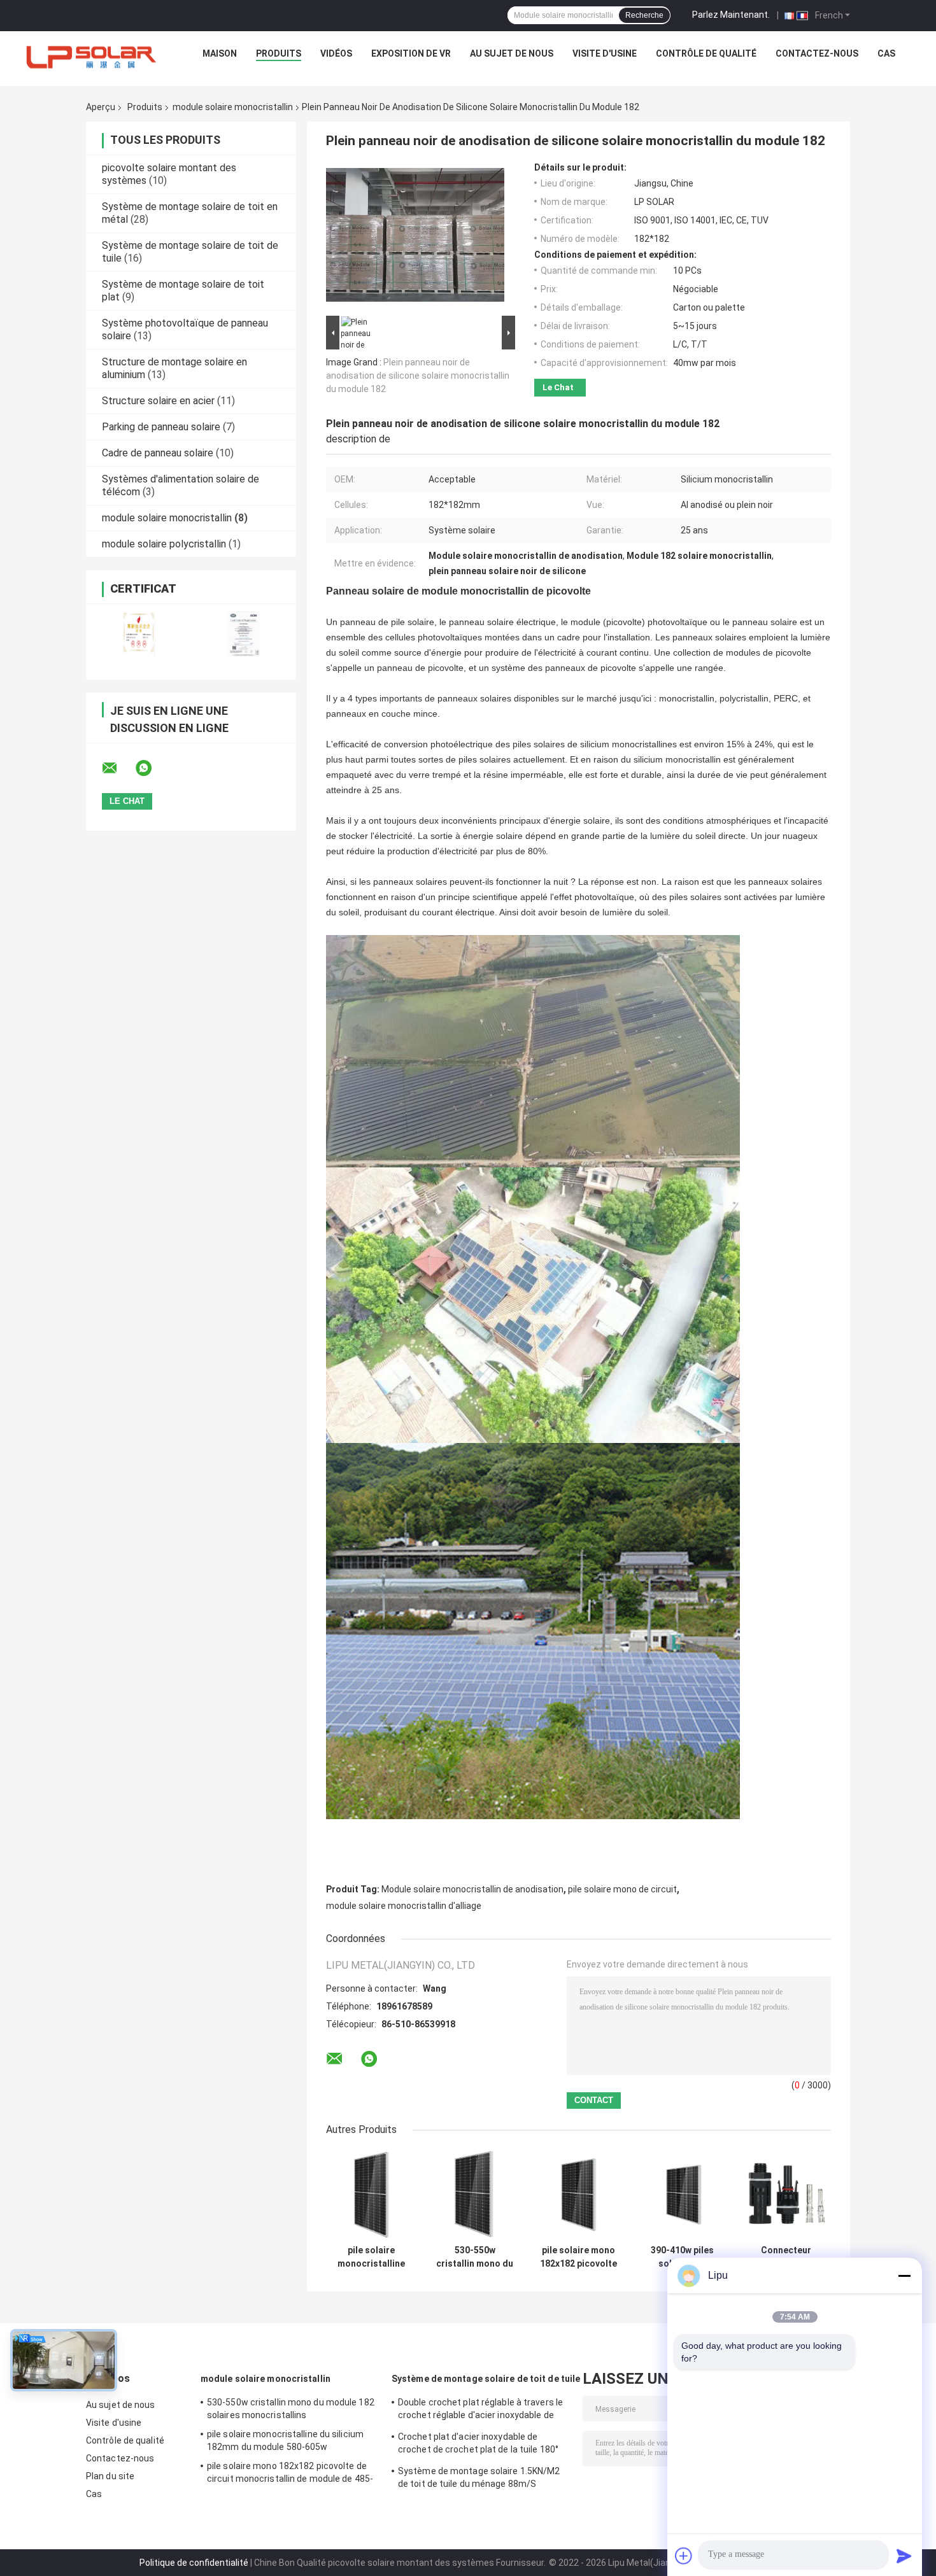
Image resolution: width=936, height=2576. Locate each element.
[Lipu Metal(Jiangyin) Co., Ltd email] (118, 768)
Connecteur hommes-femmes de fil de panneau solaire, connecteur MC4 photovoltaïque (786, 2257)
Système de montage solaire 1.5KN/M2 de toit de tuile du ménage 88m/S (479, 2477)
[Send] (904, 2556)
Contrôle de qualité (706, 53)
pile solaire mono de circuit (622, 1889)
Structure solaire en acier (158, 401)
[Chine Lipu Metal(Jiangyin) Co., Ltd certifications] (138, 634)
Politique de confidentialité (194, 2563)
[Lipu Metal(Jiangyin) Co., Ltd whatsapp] (152, 768)
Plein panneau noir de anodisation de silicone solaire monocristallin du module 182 (418, 376)
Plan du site (110, 2476)
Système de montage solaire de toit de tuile (486, 2379)
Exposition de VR (411, 53)
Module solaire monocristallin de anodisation (472, 1889)
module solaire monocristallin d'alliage (404, 1906)
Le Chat (558, 387)
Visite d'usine (605, 53)
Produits (279, 53)
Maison (220, 53)
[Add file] (684, 2556)
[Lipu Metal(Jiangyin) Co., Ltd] (92, 57)
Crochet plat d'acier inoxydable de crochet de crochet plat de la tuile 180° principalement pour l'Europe (478, 2445)
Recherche (644, 15)
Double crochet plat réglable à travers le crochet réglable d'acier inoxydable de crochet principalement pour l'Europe (480, 2411)
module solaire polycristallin (164, 544)
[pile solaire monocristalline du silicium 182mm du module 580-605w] (371, 2194)
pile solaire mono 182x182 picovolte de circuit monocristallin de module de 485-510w (578, 2257)
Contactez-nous (817, 53)
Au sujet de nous (512, 53)
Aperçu (101, 107)
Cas (886, 53)
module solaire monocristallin (233, 107)
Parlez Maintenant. (731, 15)
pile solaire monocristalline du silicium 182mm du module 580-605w (371, 2257)
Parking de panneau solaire (161, 427)
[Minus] (904, 2276)
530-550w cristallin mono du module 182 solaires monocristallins (475, 2257)
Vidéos (336, 53)
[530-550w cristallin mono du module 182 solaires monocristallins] (475, 2194)
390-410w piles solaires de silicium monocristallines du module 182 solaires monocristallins (683, 2257)
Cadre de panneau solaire (158, 453)
